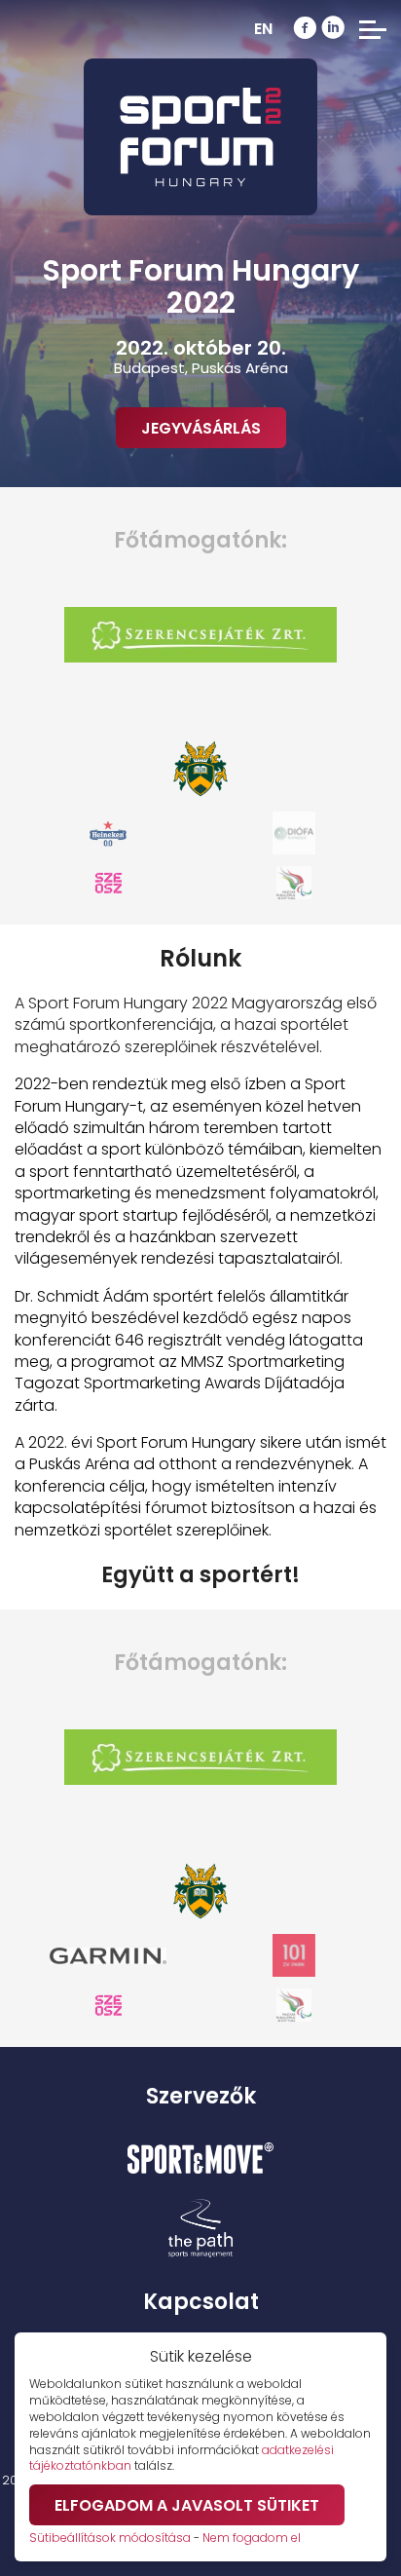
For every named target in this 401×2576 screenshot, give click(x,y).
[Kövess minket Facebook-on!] (305, 29)
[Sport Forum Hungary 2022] (200, 137)
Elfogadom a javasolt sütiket (187, 2505)
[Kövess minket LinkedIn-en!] (333, 29)
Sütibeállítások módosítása (110, 2538)
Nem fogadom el (252, 2538)
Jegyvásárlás (201, 428)
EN (263, 29)
